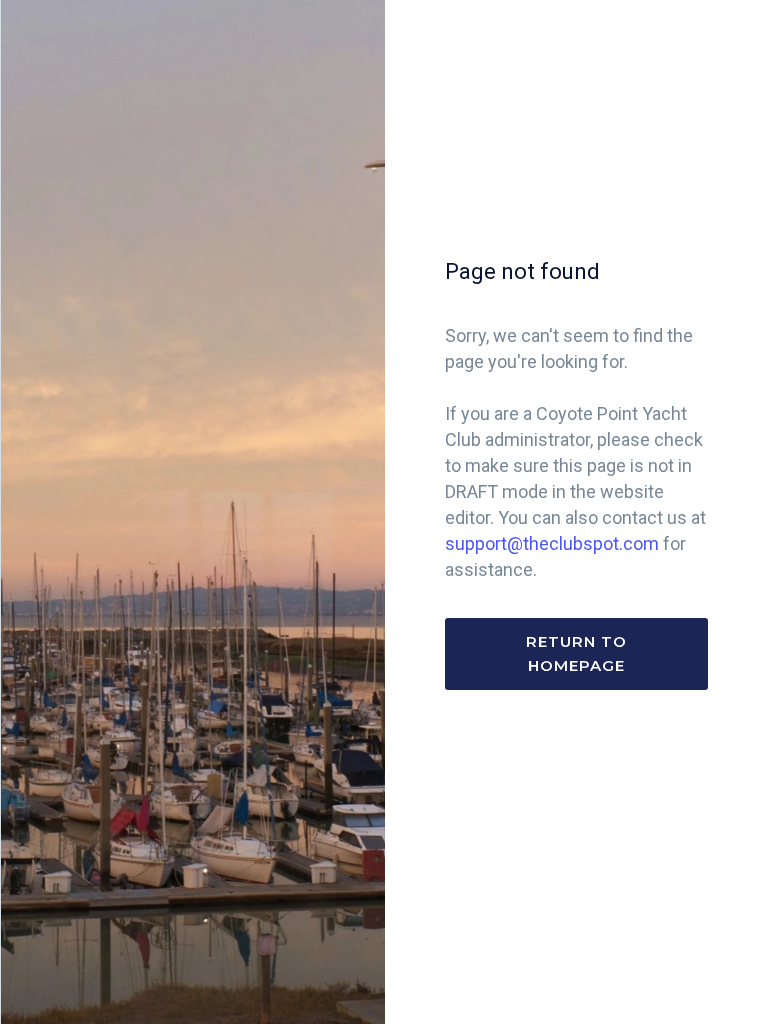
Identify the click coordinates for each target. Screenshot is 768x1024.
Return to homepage (576, 653)
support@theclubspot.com (552, 543)
